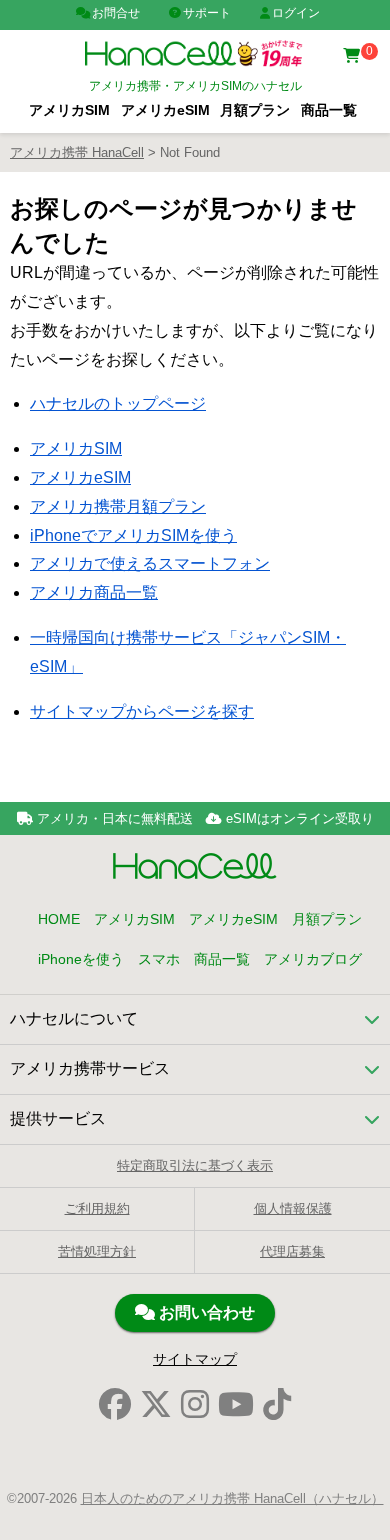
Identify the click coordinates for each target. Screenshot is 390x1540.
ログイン (296, 13)
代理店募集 (292, 1251)
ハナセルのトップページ (118, 403)
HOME (59, 919)
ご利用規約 (97, 1208)
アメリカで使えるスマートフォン (150, 563)
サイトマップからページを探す (142, 711)
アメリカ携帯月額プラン (118, 506)
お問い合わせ (205, 1312)
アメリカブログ (313, 959)
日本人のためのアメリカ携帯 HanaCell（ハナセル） (232, 1498)
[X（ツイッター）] (156, 1405)
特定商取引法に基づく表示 (195, 1165)
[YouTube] (236, 1405)
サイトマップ (195, 1359)
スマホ (159, 959)
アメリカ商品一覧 (94, 592)
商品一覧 (329, 110)
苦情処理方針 (97, 1251)
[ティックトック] (277, 1405)
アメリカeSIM (165, 110)
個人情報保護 (293, 1208)
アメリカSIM (69, 110)
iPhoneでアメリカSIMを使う (133, 535)
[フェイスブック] (115, 1405)
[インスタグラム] (195, 1405)
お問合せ (116, 13)
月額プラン (255, 110)
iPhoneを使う (81, 959)
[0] (354, 56)
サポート (207, 13)
